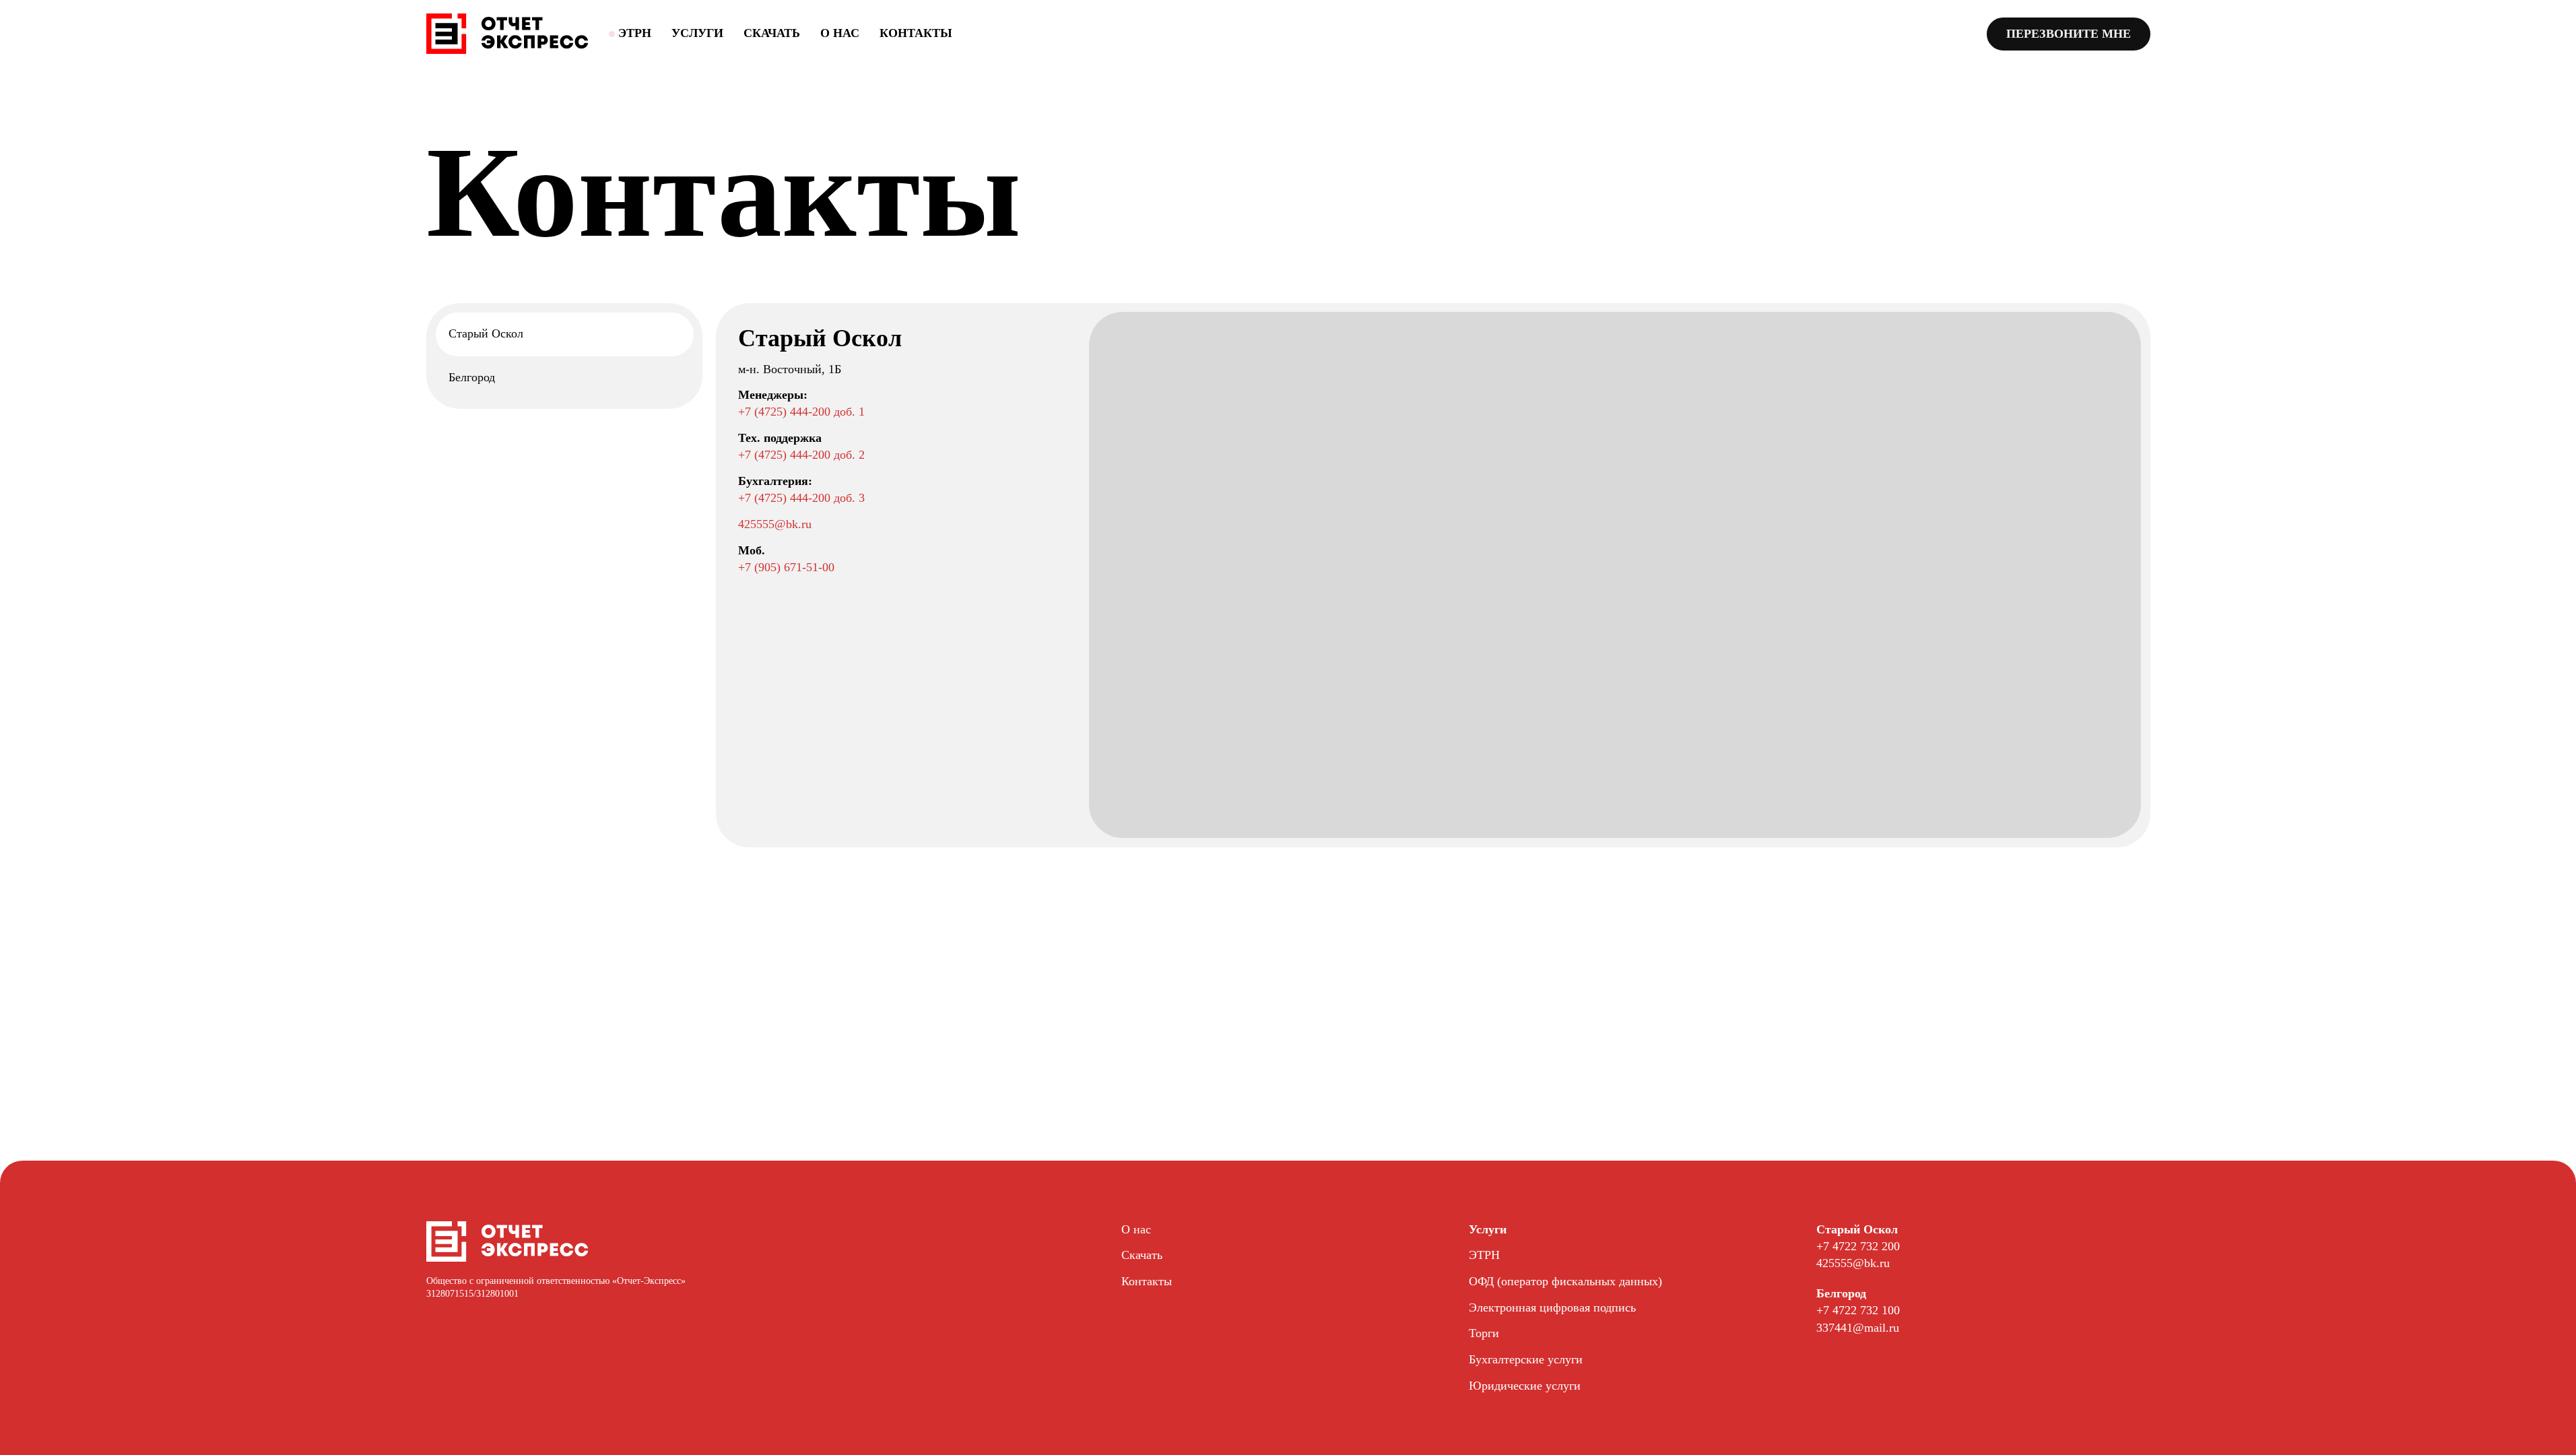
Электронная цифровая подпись (1552, 1307)
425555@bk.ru (775, 524)
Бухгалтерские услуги (1526, 1359)
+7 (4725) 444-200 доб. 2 (801, 455)
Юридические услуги (1525, 1386)
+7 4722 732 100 (1858, 1310)
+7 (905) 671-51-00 (786, 567)
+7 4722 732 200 (1858, 1246)
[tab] (564, 334)
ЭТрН (635, 33)
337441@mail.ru (1858, 1328)
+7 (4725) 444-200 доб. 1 (801, 412)
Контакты (916, 33)
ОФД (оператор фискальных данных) (1565, 1281)
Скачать (772, 33)
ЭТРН (1484, 1255)
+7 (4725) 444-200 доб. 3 (801, 498)
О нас (840, 33)
